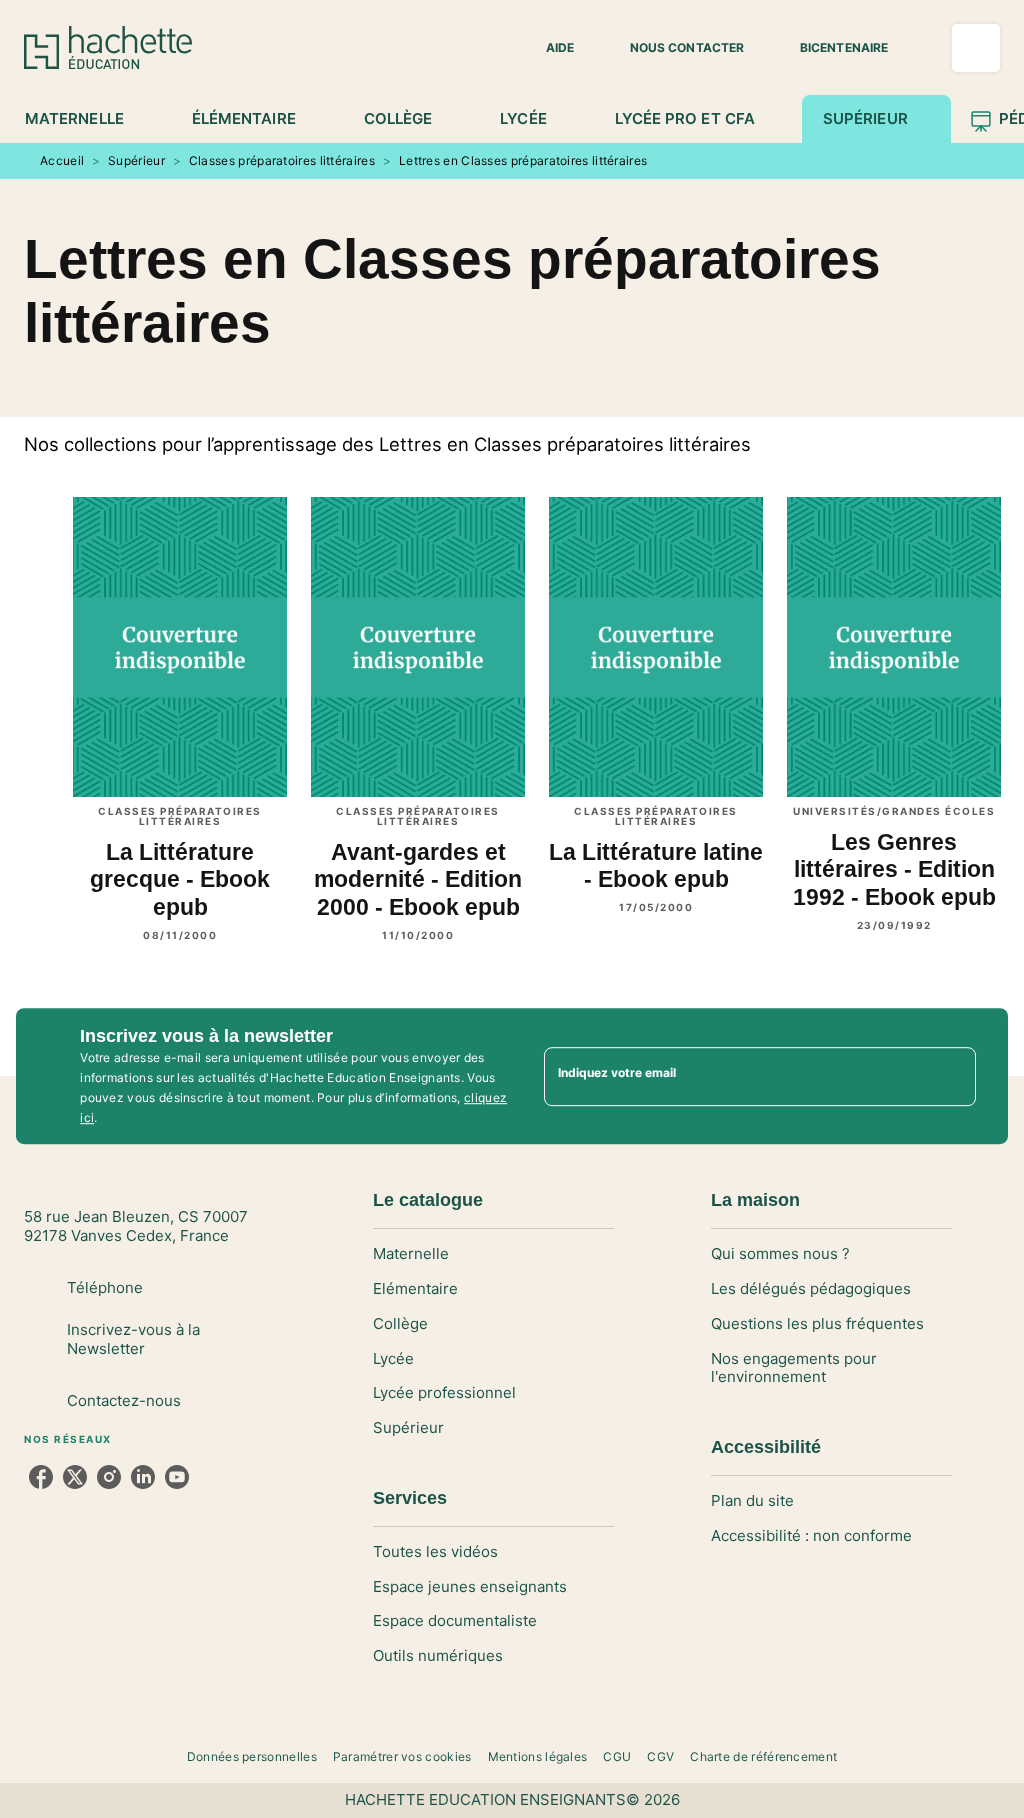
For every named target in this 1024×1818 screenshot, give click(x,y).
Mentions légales (538, 1756)
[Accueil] (108, 47)
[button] (548, 48)
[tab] (85, 119)
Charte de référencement (763, 1756)
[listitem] (41, 1477)
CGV (660, 1756)
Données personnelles (252, 1756)
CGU (617, 1756)
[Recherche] (976, 48)
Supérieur (136, 160)
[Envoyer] (952, 1076)
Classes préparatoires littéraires (282, 160)
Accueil (62, 160)
